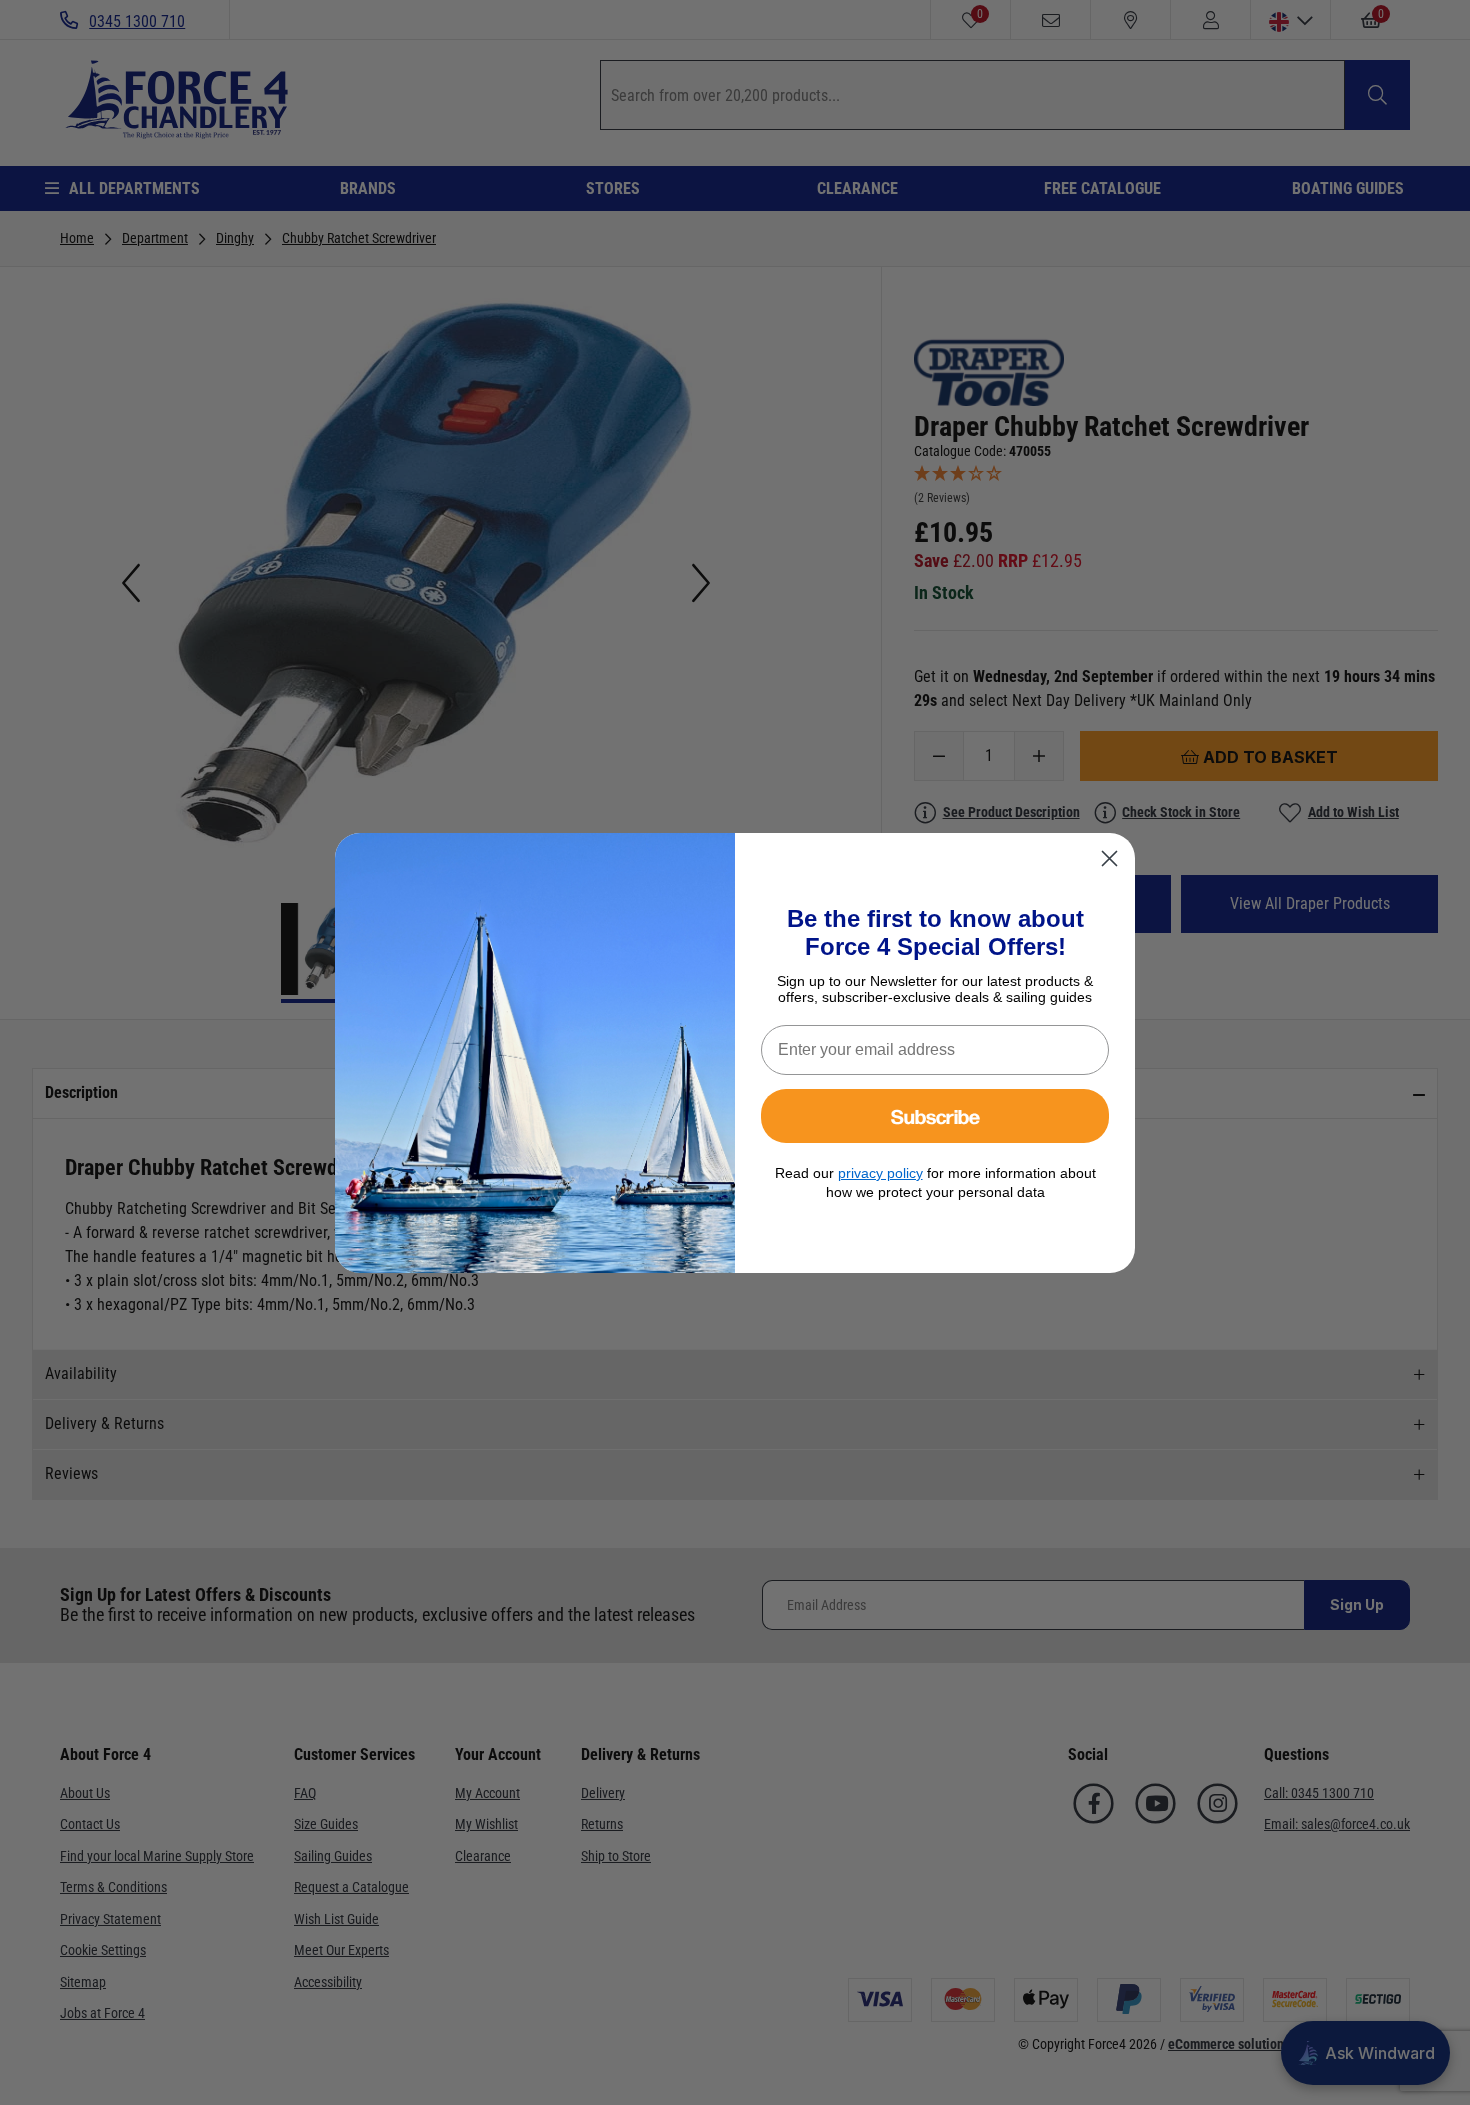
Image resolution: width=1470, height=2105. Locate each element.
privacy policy (880, 1173)
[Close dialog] (1109, 858)
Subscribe (935, 1115)
